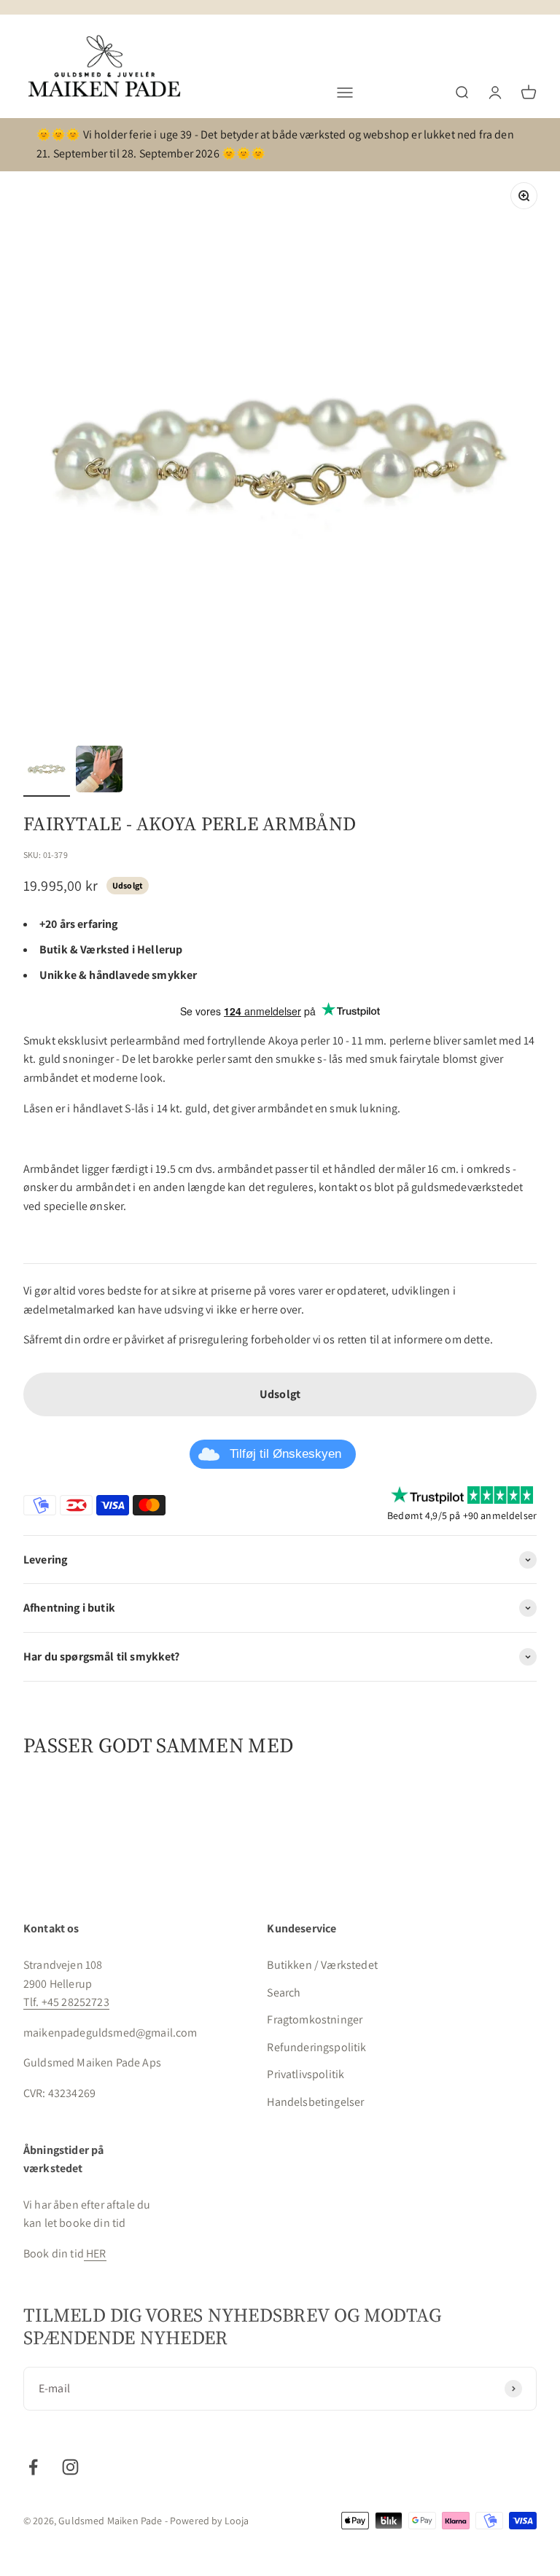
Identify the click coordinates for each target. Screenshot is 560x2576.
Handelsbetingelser (315, 2102)
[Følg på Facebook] (33, 2467)
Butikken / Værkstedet (322, 1965)
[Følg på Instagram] (70, 2467)
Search (284, 1993)
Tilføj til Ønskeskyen (285, 1454)
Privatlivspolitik (306, 2074)
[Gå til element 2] (99, 771)
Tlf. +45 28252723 (66, 2002)
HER (95, 2253)
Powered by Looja (210, 2521)
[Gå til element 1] (47, 771)
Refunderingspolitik (316, 2047)
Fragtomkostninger (315, 2019)
